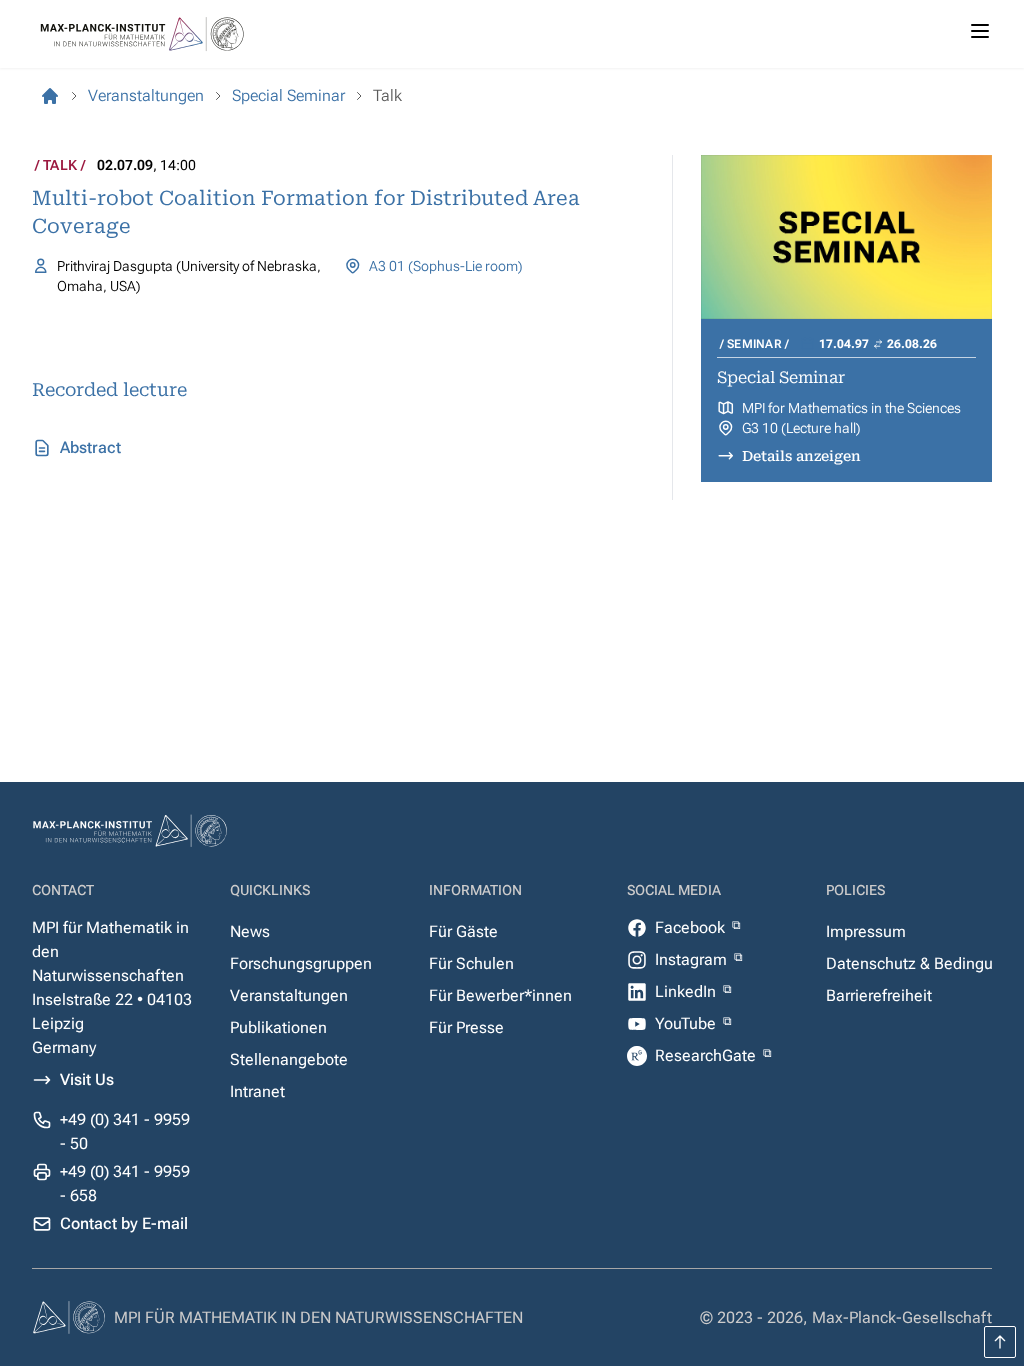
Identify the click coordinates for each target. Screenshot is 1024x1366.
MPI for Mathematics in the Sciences (851, 408)
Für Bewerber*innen (500, 995)
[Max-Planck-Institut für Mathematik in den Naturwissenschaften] (50, 96)
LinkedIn (687, 991)
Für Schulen (471, 963)
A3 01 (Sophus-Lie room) (446, 266)
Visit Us (87, 1079)
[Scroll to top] (1000, 1342)
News (250, 931)
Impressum (866, 931)
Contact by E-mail (124, 1223)
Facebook (692, 927)
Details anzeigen (801, 456)
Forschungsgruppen (301, 963)
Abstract (90, 447)
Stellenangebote (289, 1059)
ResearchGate (707, 1055)
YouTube (687, 1023)
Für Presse (466, 1027)
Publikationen (278, 1027)
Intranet (257, 1091)
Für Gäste (463, 931)
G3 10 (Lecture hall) (801, 428)
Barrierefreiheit (879, 995)
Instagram (693, 959)
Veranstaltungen (289, 995)
